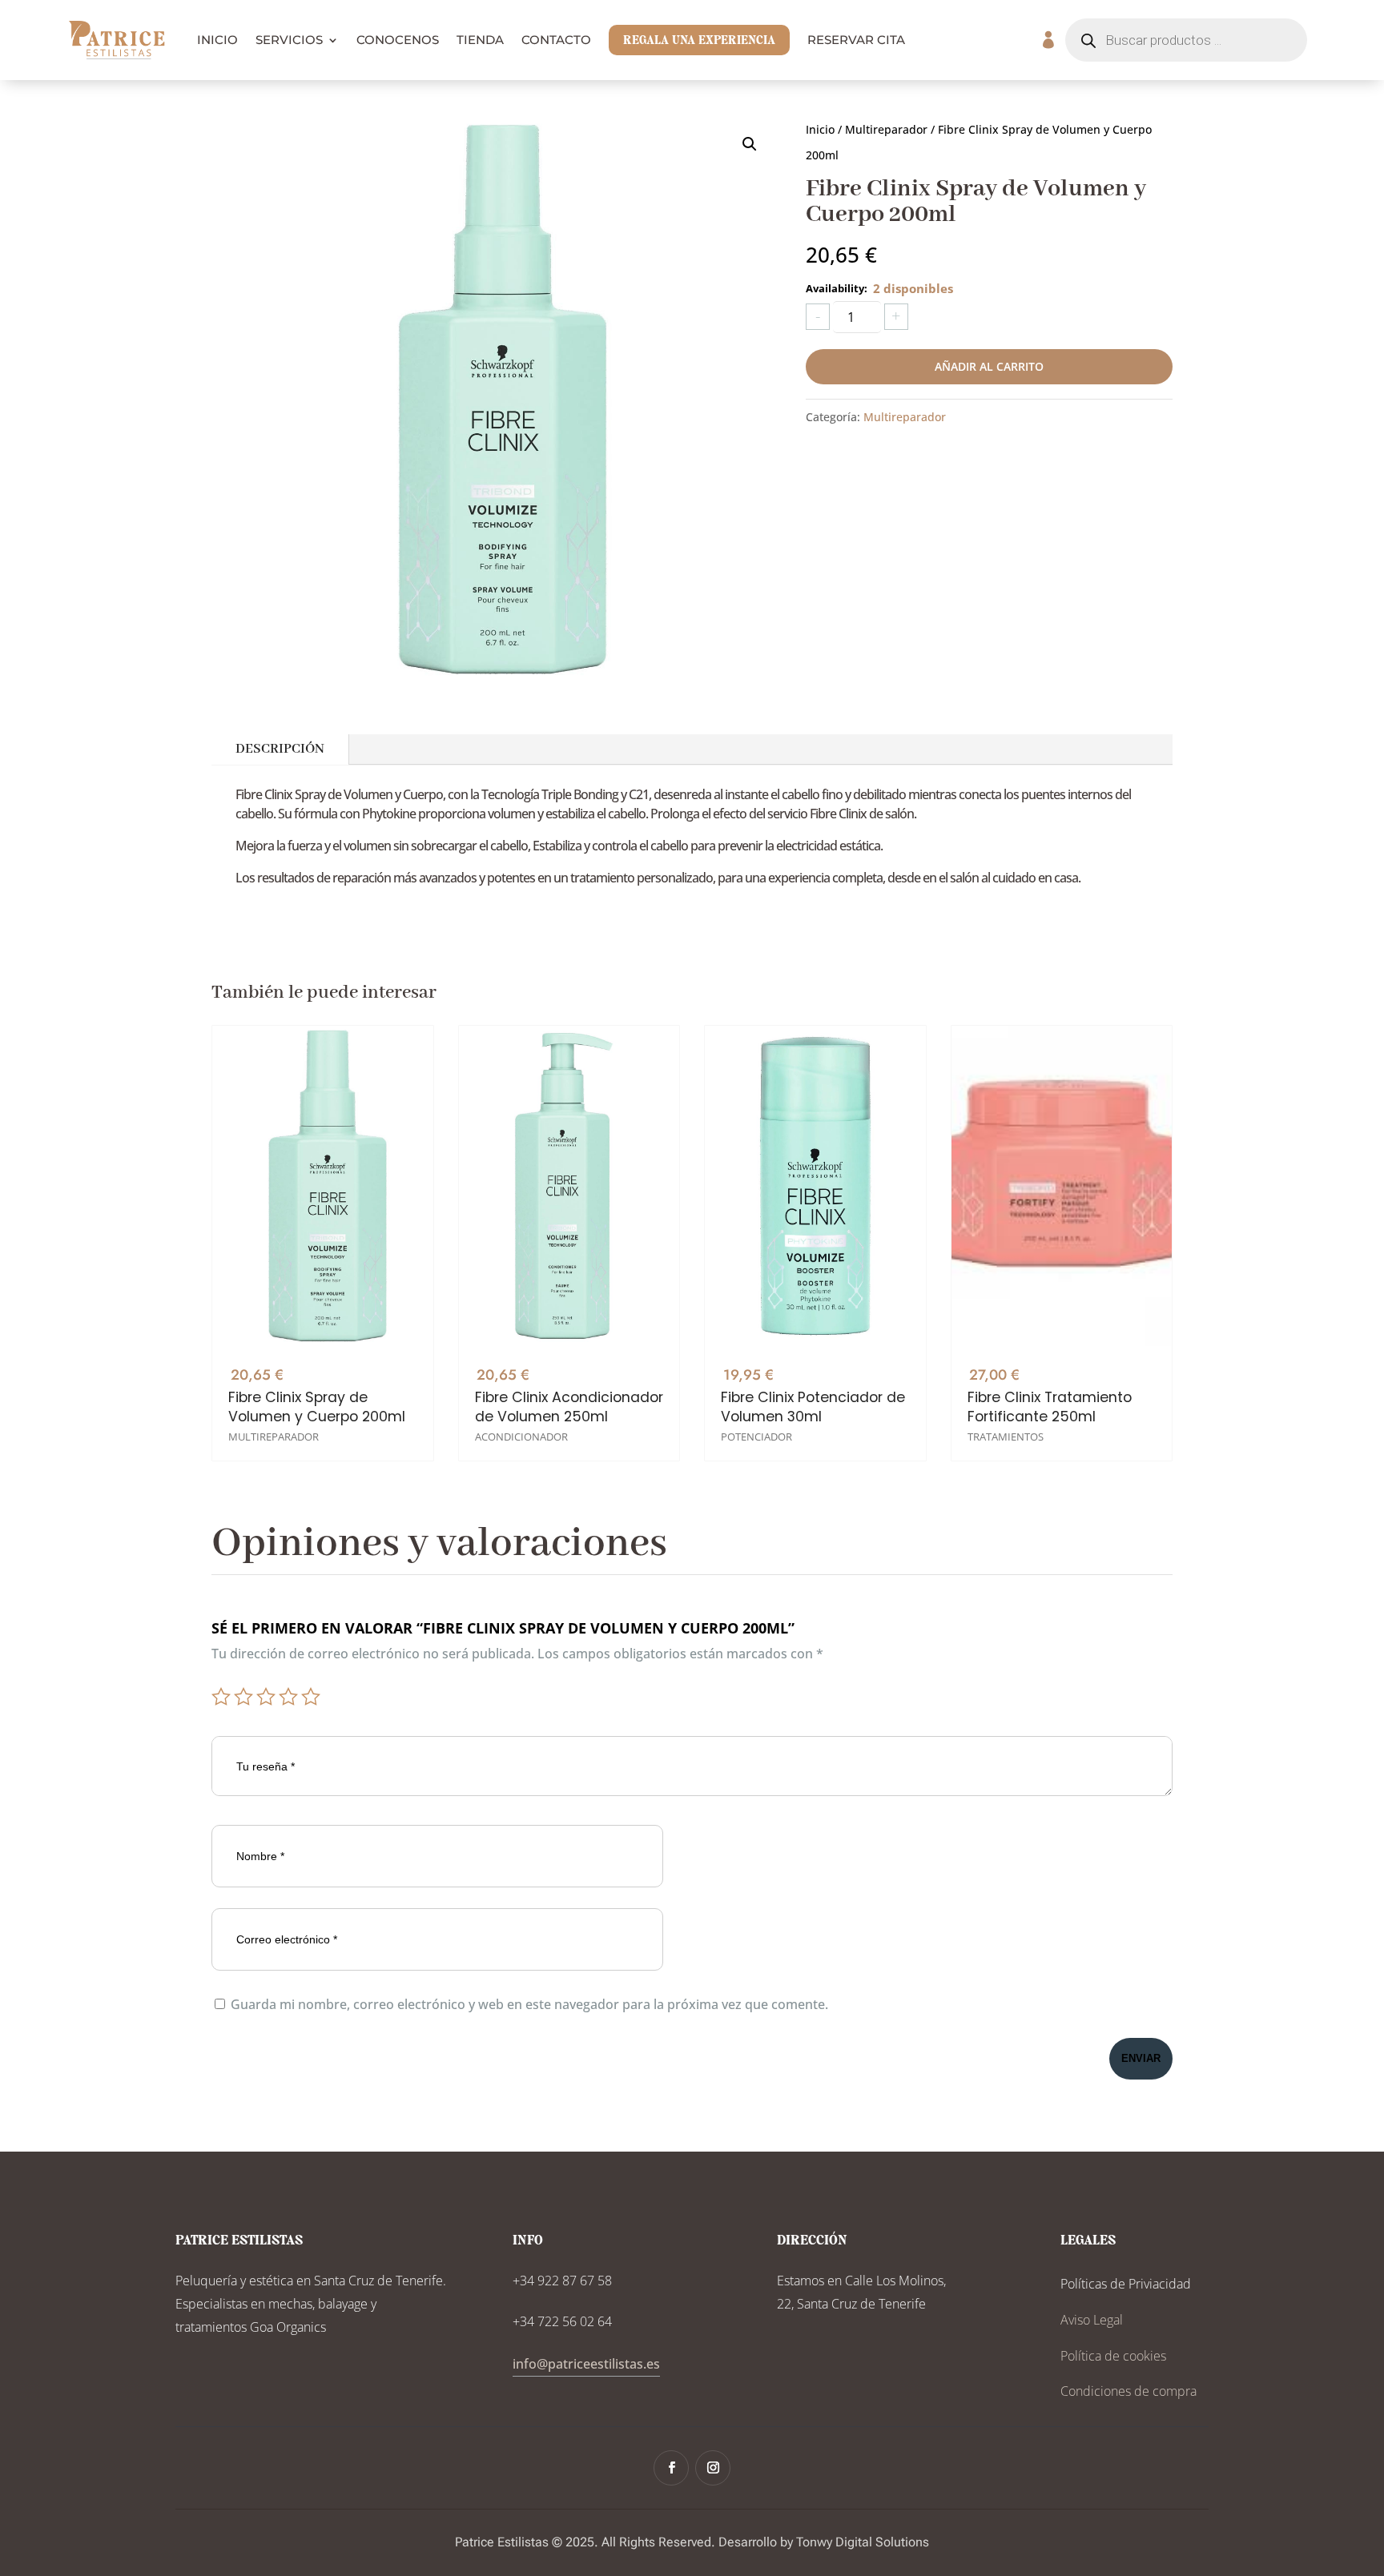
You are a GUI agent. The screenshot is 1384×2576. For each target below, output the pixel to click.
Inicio (820, 129)
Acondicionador (521, 1437)
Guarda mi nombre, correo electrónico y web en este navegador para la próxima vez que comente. (529, 2004)
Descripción (280, 749)
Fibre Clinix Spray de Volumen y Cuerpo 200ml (317, 1407)
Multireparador (886, 129)
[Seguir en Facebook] (671, 2468)
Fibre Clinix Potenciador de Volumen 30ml (813, 1407)
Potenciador (756, 1437)
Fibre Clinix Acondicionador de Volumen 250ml (569, 1407)
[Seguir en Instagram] (713, 2468)
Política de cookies (1113, 2356)
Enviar (1141, 2058)
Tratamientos (1006, 1437)
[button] (750, 144)
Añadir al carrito (989, 366)
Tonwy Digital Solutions (863, 2542)
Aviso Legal (1092, 2320)
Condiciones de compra (1129, 2391)
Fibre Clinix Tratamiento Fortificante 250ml (1050, 1407)
